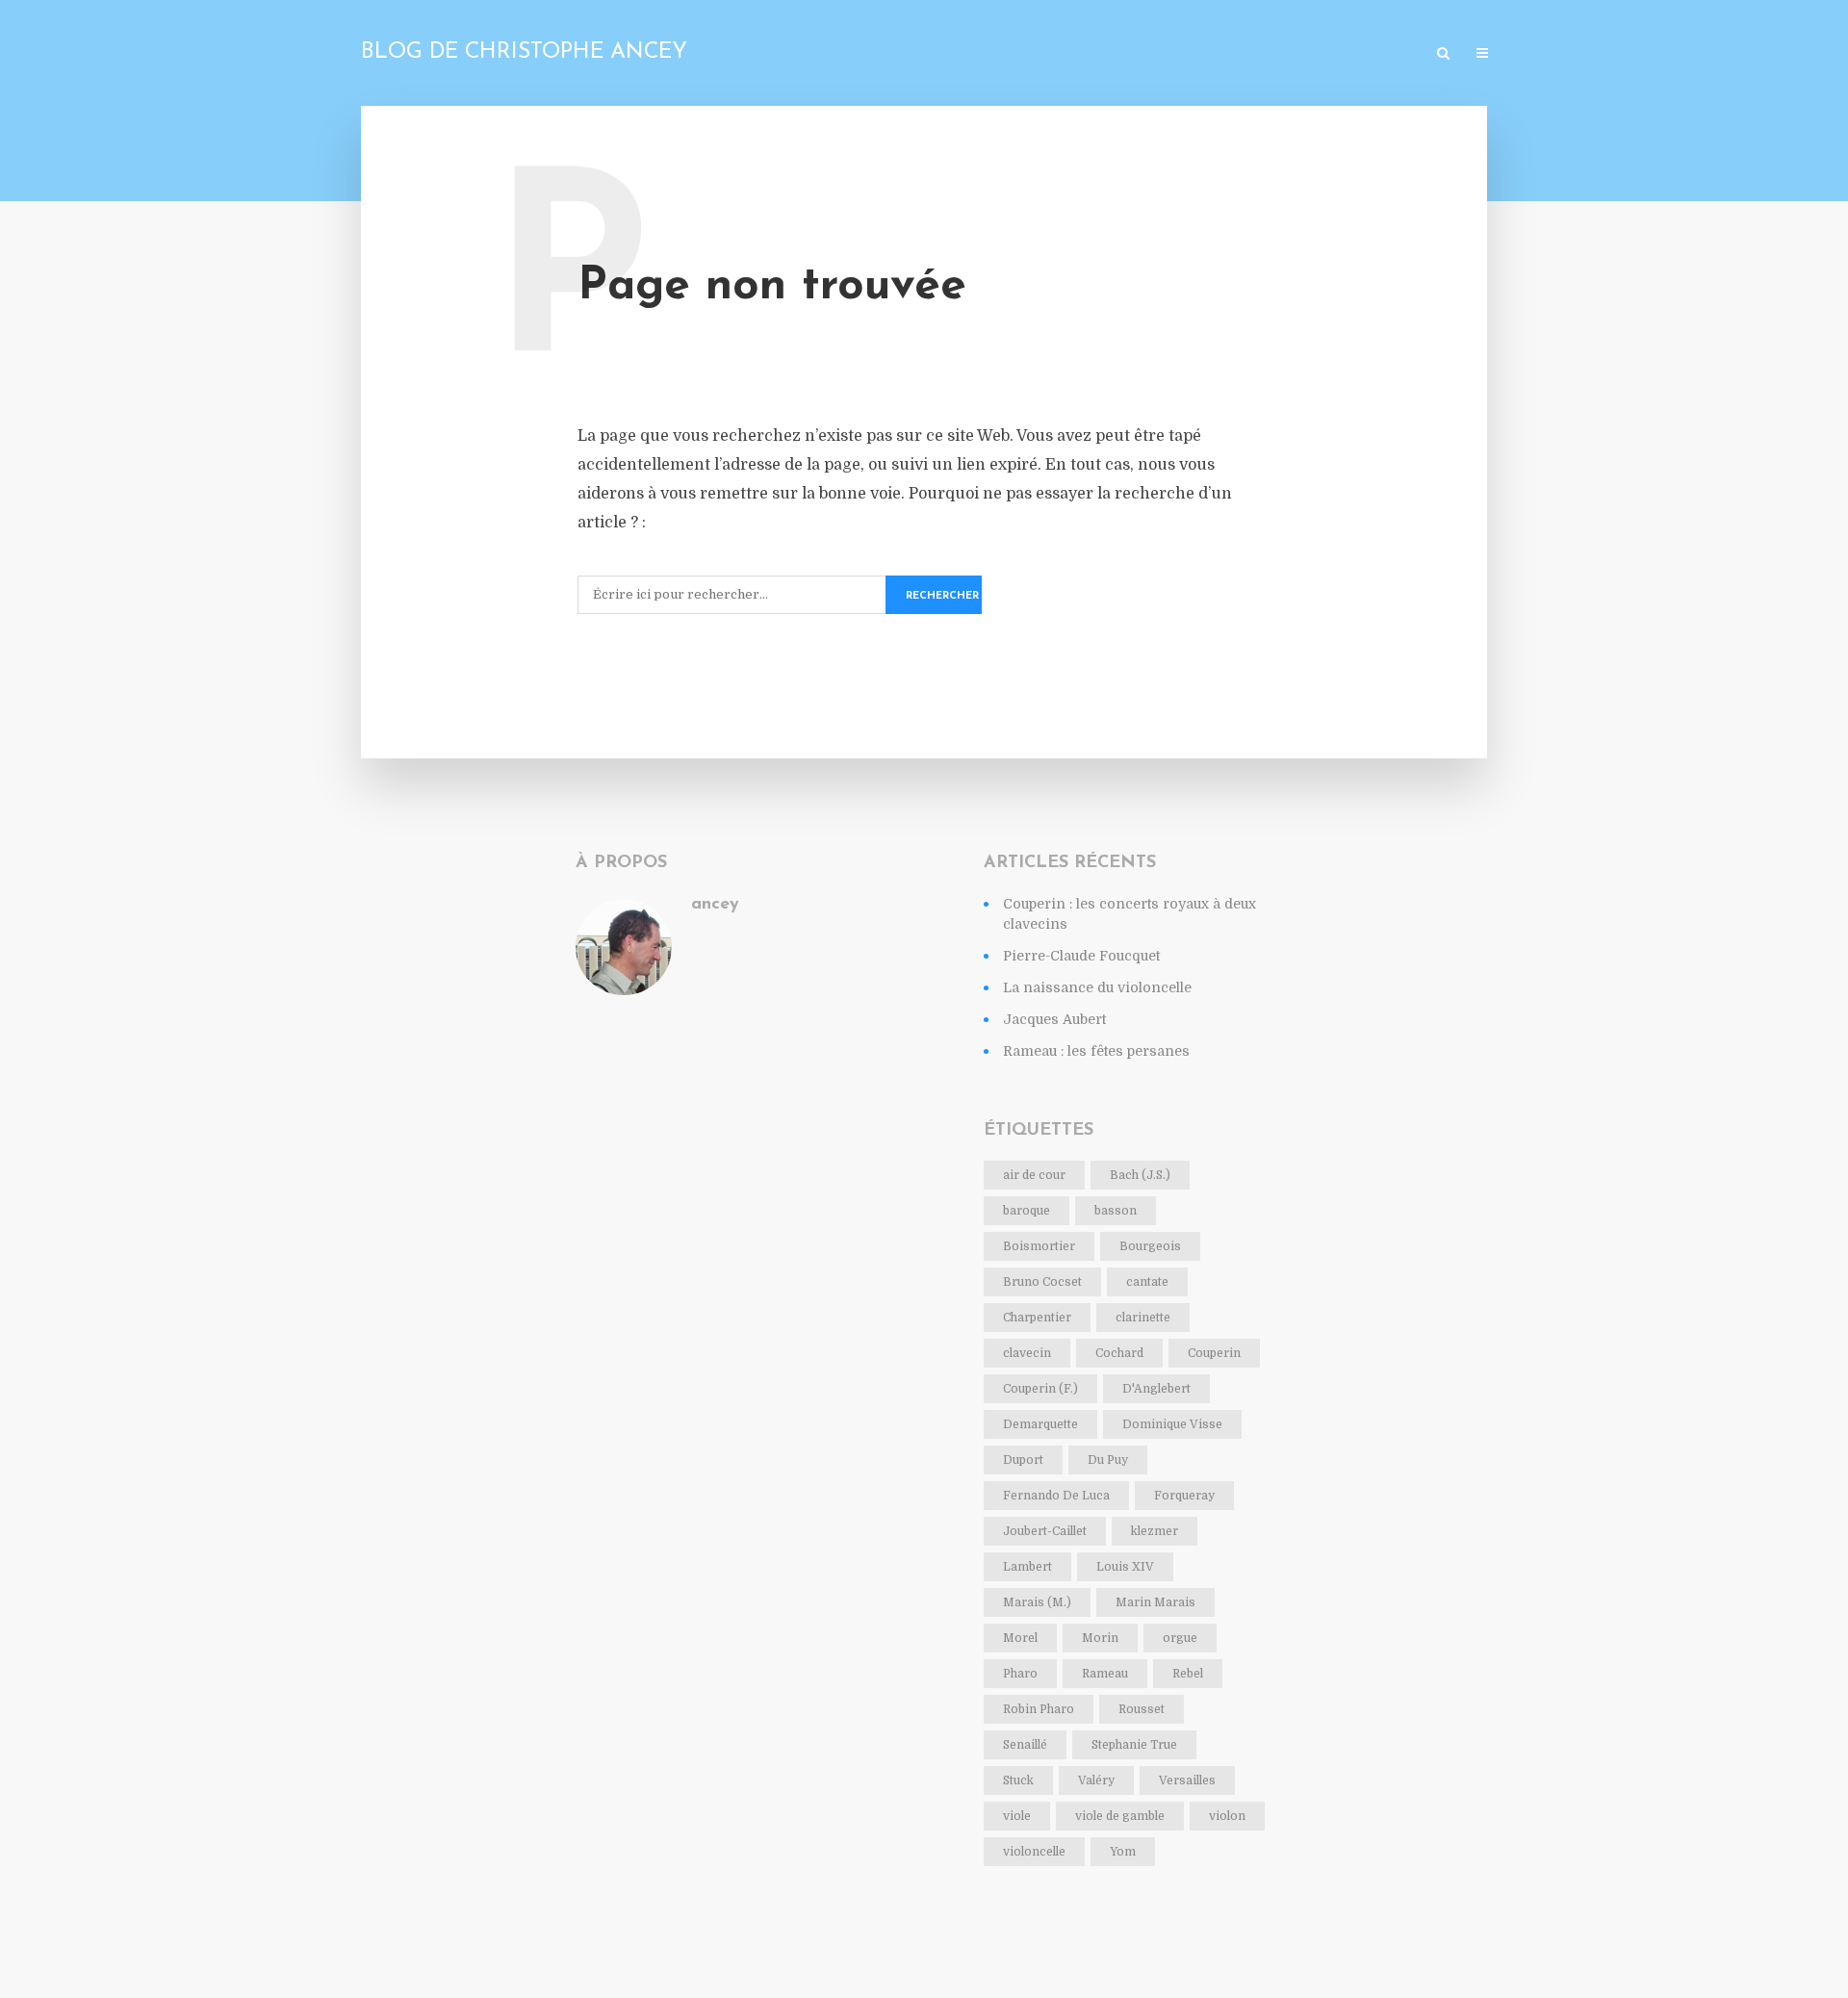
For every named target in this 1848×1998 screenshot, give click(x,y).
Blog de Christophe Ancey (524, 52)
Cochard (1119, 1353)
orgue (1180, 1638)
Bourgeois (1150, 1246)
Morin (1100, 1638)
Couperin (1214, 1353)
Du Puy (1108, 1460)
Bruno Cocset (1042, 1282)
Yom (1123, 1852)
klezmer (1155, 1531)
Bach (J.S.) (1140, 1175)
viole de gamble (1120, 1816)
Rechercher (942, 596)
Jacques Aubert (1054, 1019)
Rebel (1188, 1674)
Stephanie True (1134, 1745)
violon (1227, 1816)
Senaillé (1025, 1745)
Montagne (1168, 54)
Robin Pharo (1039, 1709)
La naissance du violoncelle (1097, 987)
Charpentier (1037, 1318)
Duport (1023, 1460)
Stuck (1018, 1780)
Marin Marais (1155, 1602)
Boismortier (1039, 1246)
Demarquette (1040, 1424)
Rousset (1142, 1709)
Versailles (1187, 1780)
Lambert (1027, 1567)
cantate (1147, 1282)
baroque (1027, 1211)
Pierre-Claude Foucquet (1081, 956)
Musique (1253, 54)
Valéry (1096, 1780)
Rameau (1105, 1674)
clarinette (1143, 1318)
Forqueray (1184, 1496)
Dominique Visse (1172, 1424)
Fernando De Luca (1056, 1496)
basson (1116, 1211)
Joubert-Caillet (1045, 1531)
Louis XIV (1125, 1567)
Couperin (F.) (1040, 1389)
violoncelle (1034, 1852)
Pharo (1020, 1674)
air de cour (1034, 1175)
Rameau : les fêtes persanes (1096, 1051)
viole (1017, 1816)
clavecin (1027, 1353)
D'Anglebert (1156, 1389)
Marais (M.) (1037, 1602)
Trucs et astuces (1358, 54)
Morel (1020, 1638)
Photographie (1065, 54)
